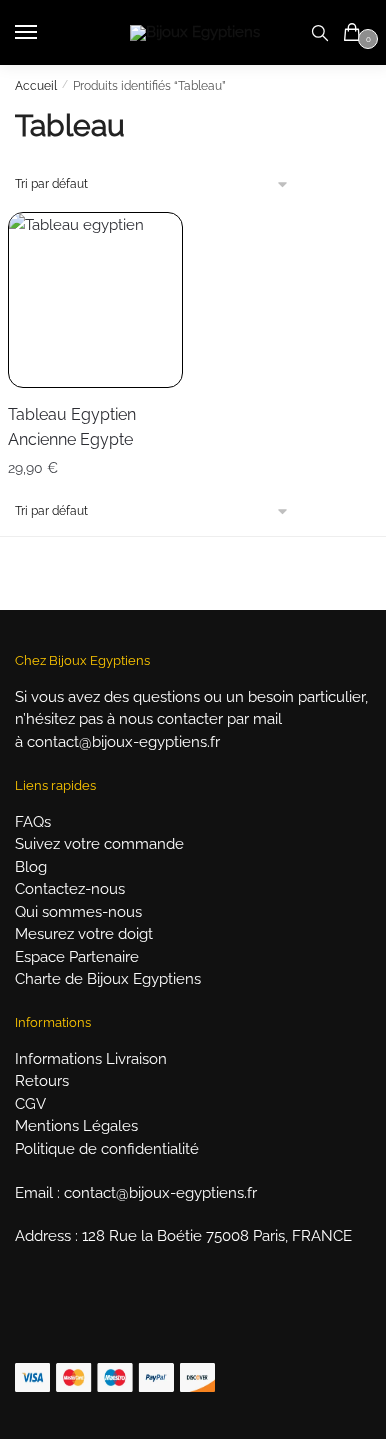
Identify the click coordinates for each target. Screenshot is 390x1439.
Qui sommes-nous (78, 912)
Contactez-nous (70, 889)
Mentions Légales (76, 1126)
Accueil (36, 86)
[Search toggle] (320, 32)
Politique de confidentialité (107, 1149)
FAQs (33, 822)
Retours (42, 1081)
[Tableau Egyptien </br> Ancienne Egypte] (96, 300)
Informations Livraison (91, 1059)
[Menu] (45, 33)
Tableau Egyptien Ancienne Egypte (72, 427)
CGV (30, 1104)
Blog (31, 867)
